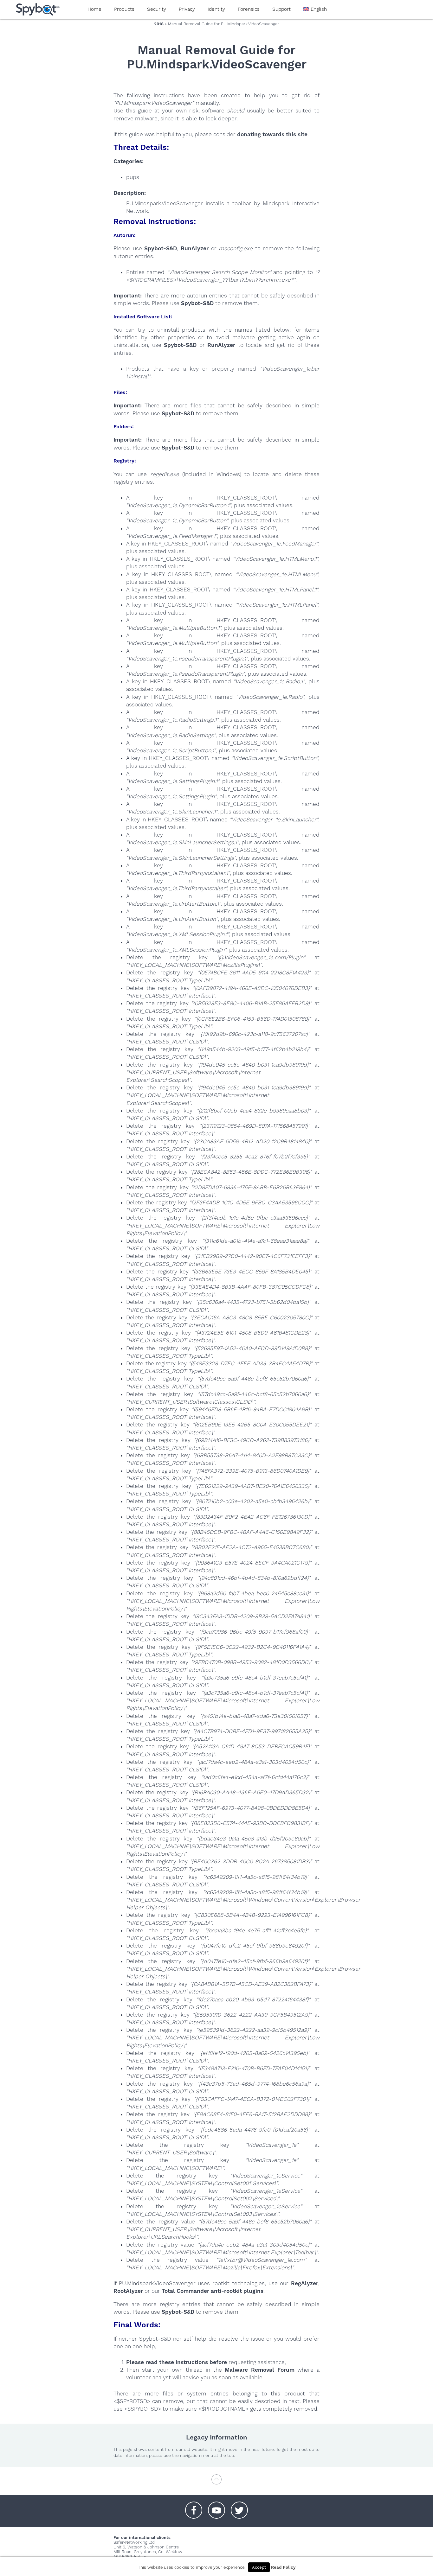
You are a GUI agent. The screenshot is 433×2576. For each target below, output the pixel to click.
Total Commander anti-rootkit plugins (213, 2291)
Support (281, 9)
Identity (216, 9)
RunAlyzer (195, 248)
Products (124, 9)
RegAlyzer (305, 2283)
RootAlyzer (128, 2291)
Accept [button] (259, 2567)
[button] (194, 2507)
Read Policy (283, 2567)
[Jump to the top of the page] (217, 2482)
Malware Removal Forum (259, 2370)
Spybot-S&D (161, 248)
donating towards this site (272, 134)
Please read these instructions (167, 2362)
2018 (159, 24)
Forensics (249, 9)
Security (157, 9)
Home (94, 9)
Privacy (187, 9)
